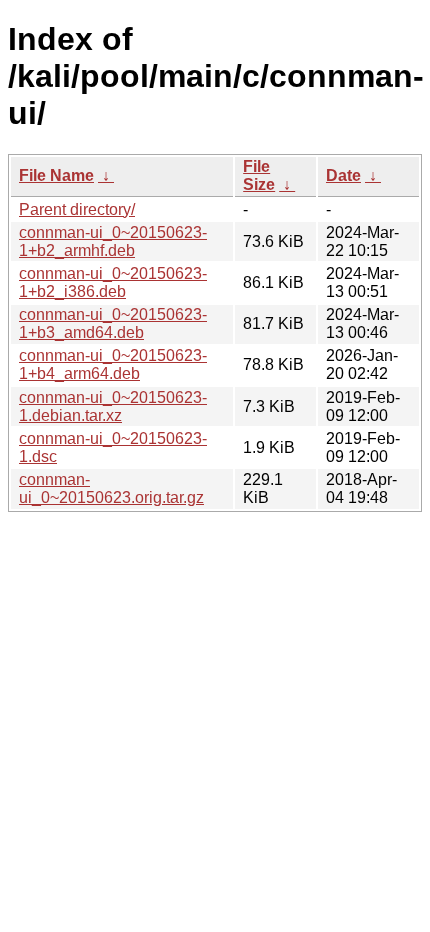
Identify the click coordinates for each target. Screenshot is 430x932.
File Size (259, 175)
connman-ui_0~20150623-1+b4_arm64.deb (113, 364)
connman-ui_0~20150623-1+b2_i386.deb (113, 282)
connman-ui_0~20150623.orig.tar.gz (111, 488)
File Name (56, 175)
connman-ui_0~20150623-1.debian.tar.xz (113, 406)
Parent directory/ (77, 209)
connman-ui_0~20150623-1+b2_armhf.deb (113, 241)
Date (343, 175)
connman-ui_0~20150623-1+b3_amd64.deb (113, 323)
